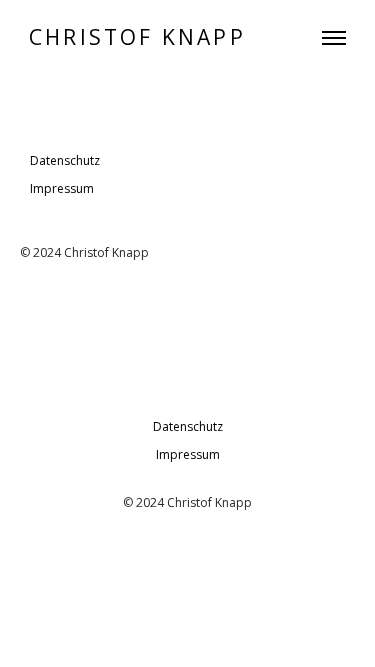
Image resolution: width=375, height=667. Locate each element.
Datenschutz (65, 160)
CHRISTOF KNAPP (137, 37)
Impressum (62, 188)
